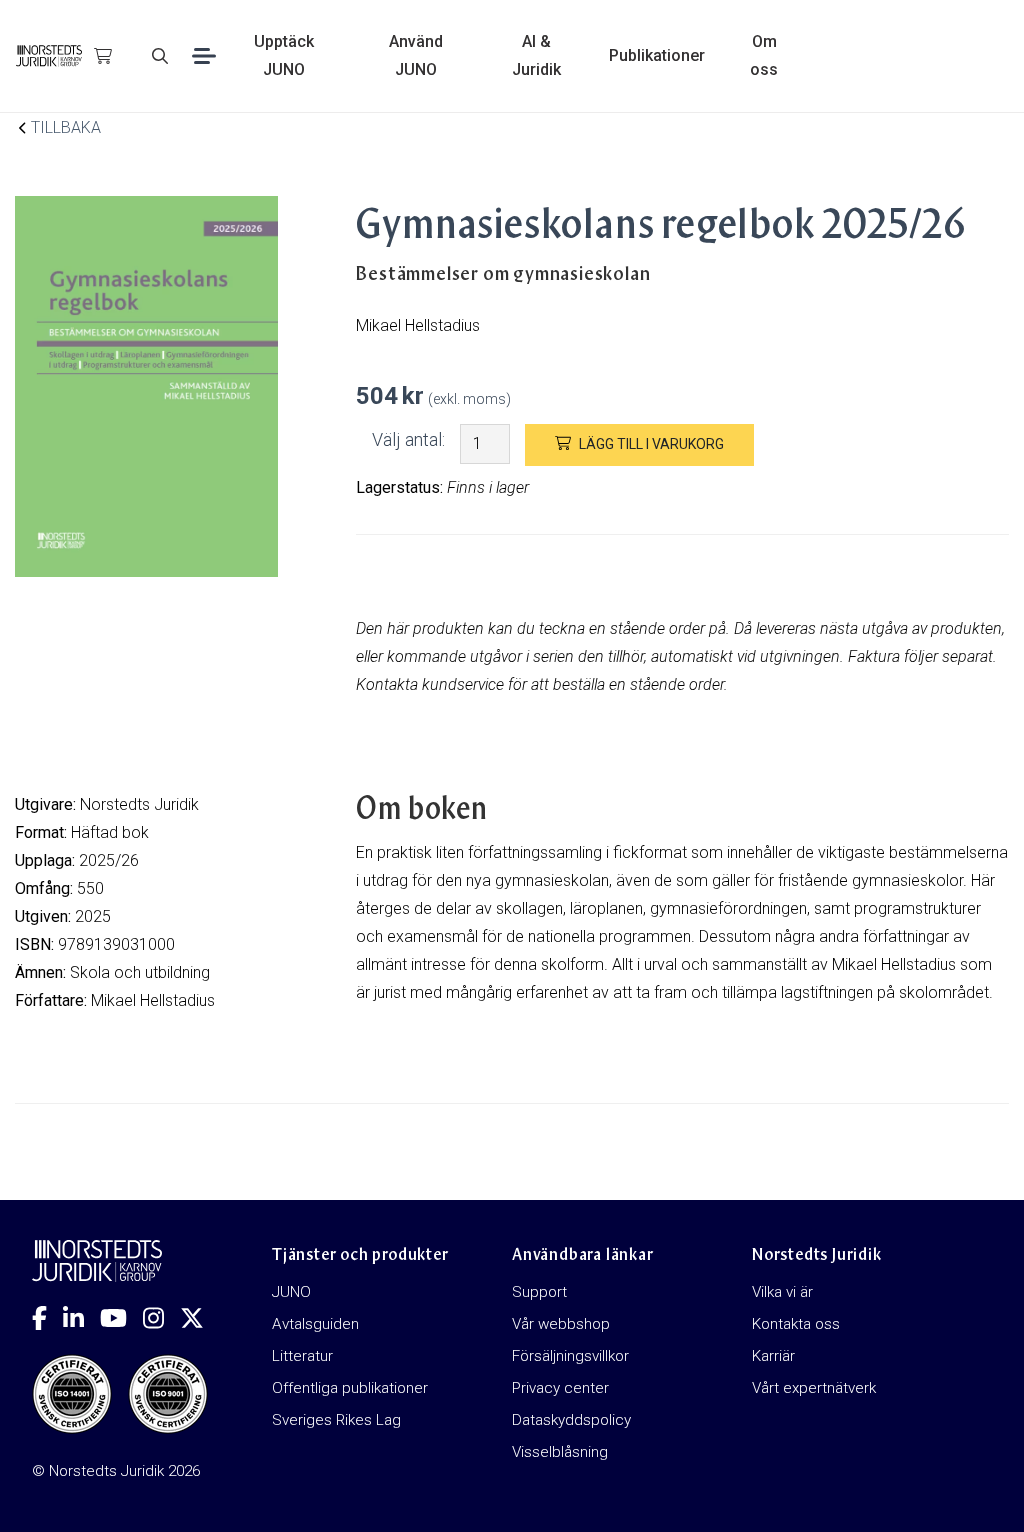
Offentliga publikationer (350, 1388)
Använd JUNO (416, 55)
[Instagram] (161, 1318)
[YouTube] (121, 1318)
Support (539, 1292)
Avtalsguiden (315, 1324)
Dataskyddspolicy (571, 1420)
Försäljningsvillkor (570, 1356)
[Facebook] (47, 1318)
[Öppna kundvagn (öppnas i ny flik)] (103, 56)
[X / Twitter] (200, 1318)
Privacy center (560, 1388)
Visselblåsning (560, 1452)
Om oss (764, 55)
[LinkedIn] (81, 1318)
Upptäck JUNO (284, 55)
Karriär (773, 1356)
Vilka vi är (782, 1292)
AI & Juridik (536, 55)
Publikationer (657, 55)
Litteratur (302, 1356)
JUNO (291, 1292)
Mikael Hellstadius (153, 1000)
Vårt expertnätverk (814, 1388)
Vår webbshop (561, 1324)
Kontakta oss (796, 1324)
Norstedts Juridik (139, 804)
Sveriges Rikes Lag (336, 1420)
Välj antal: (408, 439)
